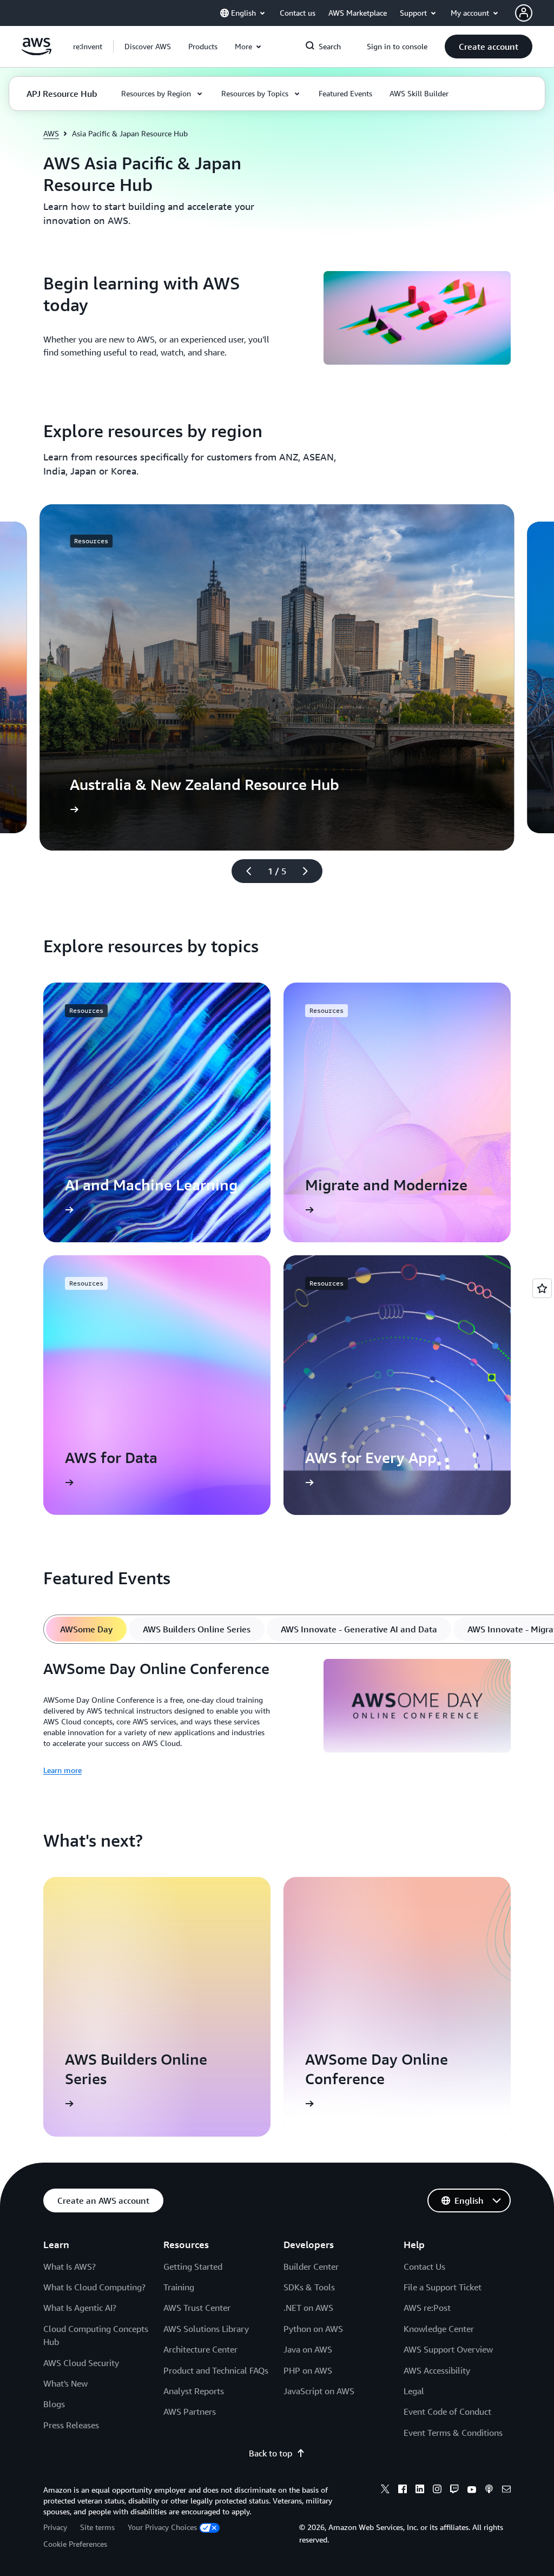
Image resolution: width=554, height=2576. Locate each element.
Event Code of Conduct (447, 2412)
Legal (414, 2391)
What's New (65, 2383)
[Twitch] (454, 2491)
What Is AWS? (70, 2267)
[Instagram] (437, 2491)
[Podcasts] (489, 2491)
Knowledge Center (439, 2329)
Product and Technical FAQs (216, 2370)
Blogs (54, 2404)
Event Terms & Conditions (453, 2433)
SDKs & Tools (309, 2287)
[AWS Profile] (524, 13)
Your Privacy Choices (162, 2527)
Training (179, 2287)
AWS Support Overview (448, 2349)
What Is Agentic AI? (80, 2308)
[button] (148, 47)
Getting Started (193, 2267)
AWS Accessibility (437, 2370)
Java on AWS (308, 2349)
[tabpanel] (277, 1718)
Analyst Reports (194, 2391)
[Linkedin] (420, 2491)
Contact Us (424, 2267)
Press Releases (71, 2425)
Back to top (271, 2453)
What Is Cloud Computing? (94, 2287)
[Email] (506, 2491)
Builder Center (311, 2267)
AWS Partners (190, 2412)
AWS (51, 133)
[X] (385, 2491)
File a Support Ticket (443, 2287)
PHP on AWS (308, 2370)
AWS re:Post (427, 2308)
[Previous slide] (244, 871)
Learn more (62, 1770)
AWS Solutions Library (206, 2329)
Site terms (97, 2527)
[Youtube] (472, 2491)
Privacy (55, 2527)
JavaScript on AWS (319, 2391)
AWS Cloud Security (81, 2363)
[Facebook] (403, 2491)
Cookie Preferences (75, 2544)
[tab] (86, 1629)
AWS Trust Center (197, 2308)
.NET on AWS (308, 2308)
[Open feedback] (542, 1288)
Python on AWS (313, 2329)
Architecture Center (200, 2349)
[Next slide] (310, 871)
